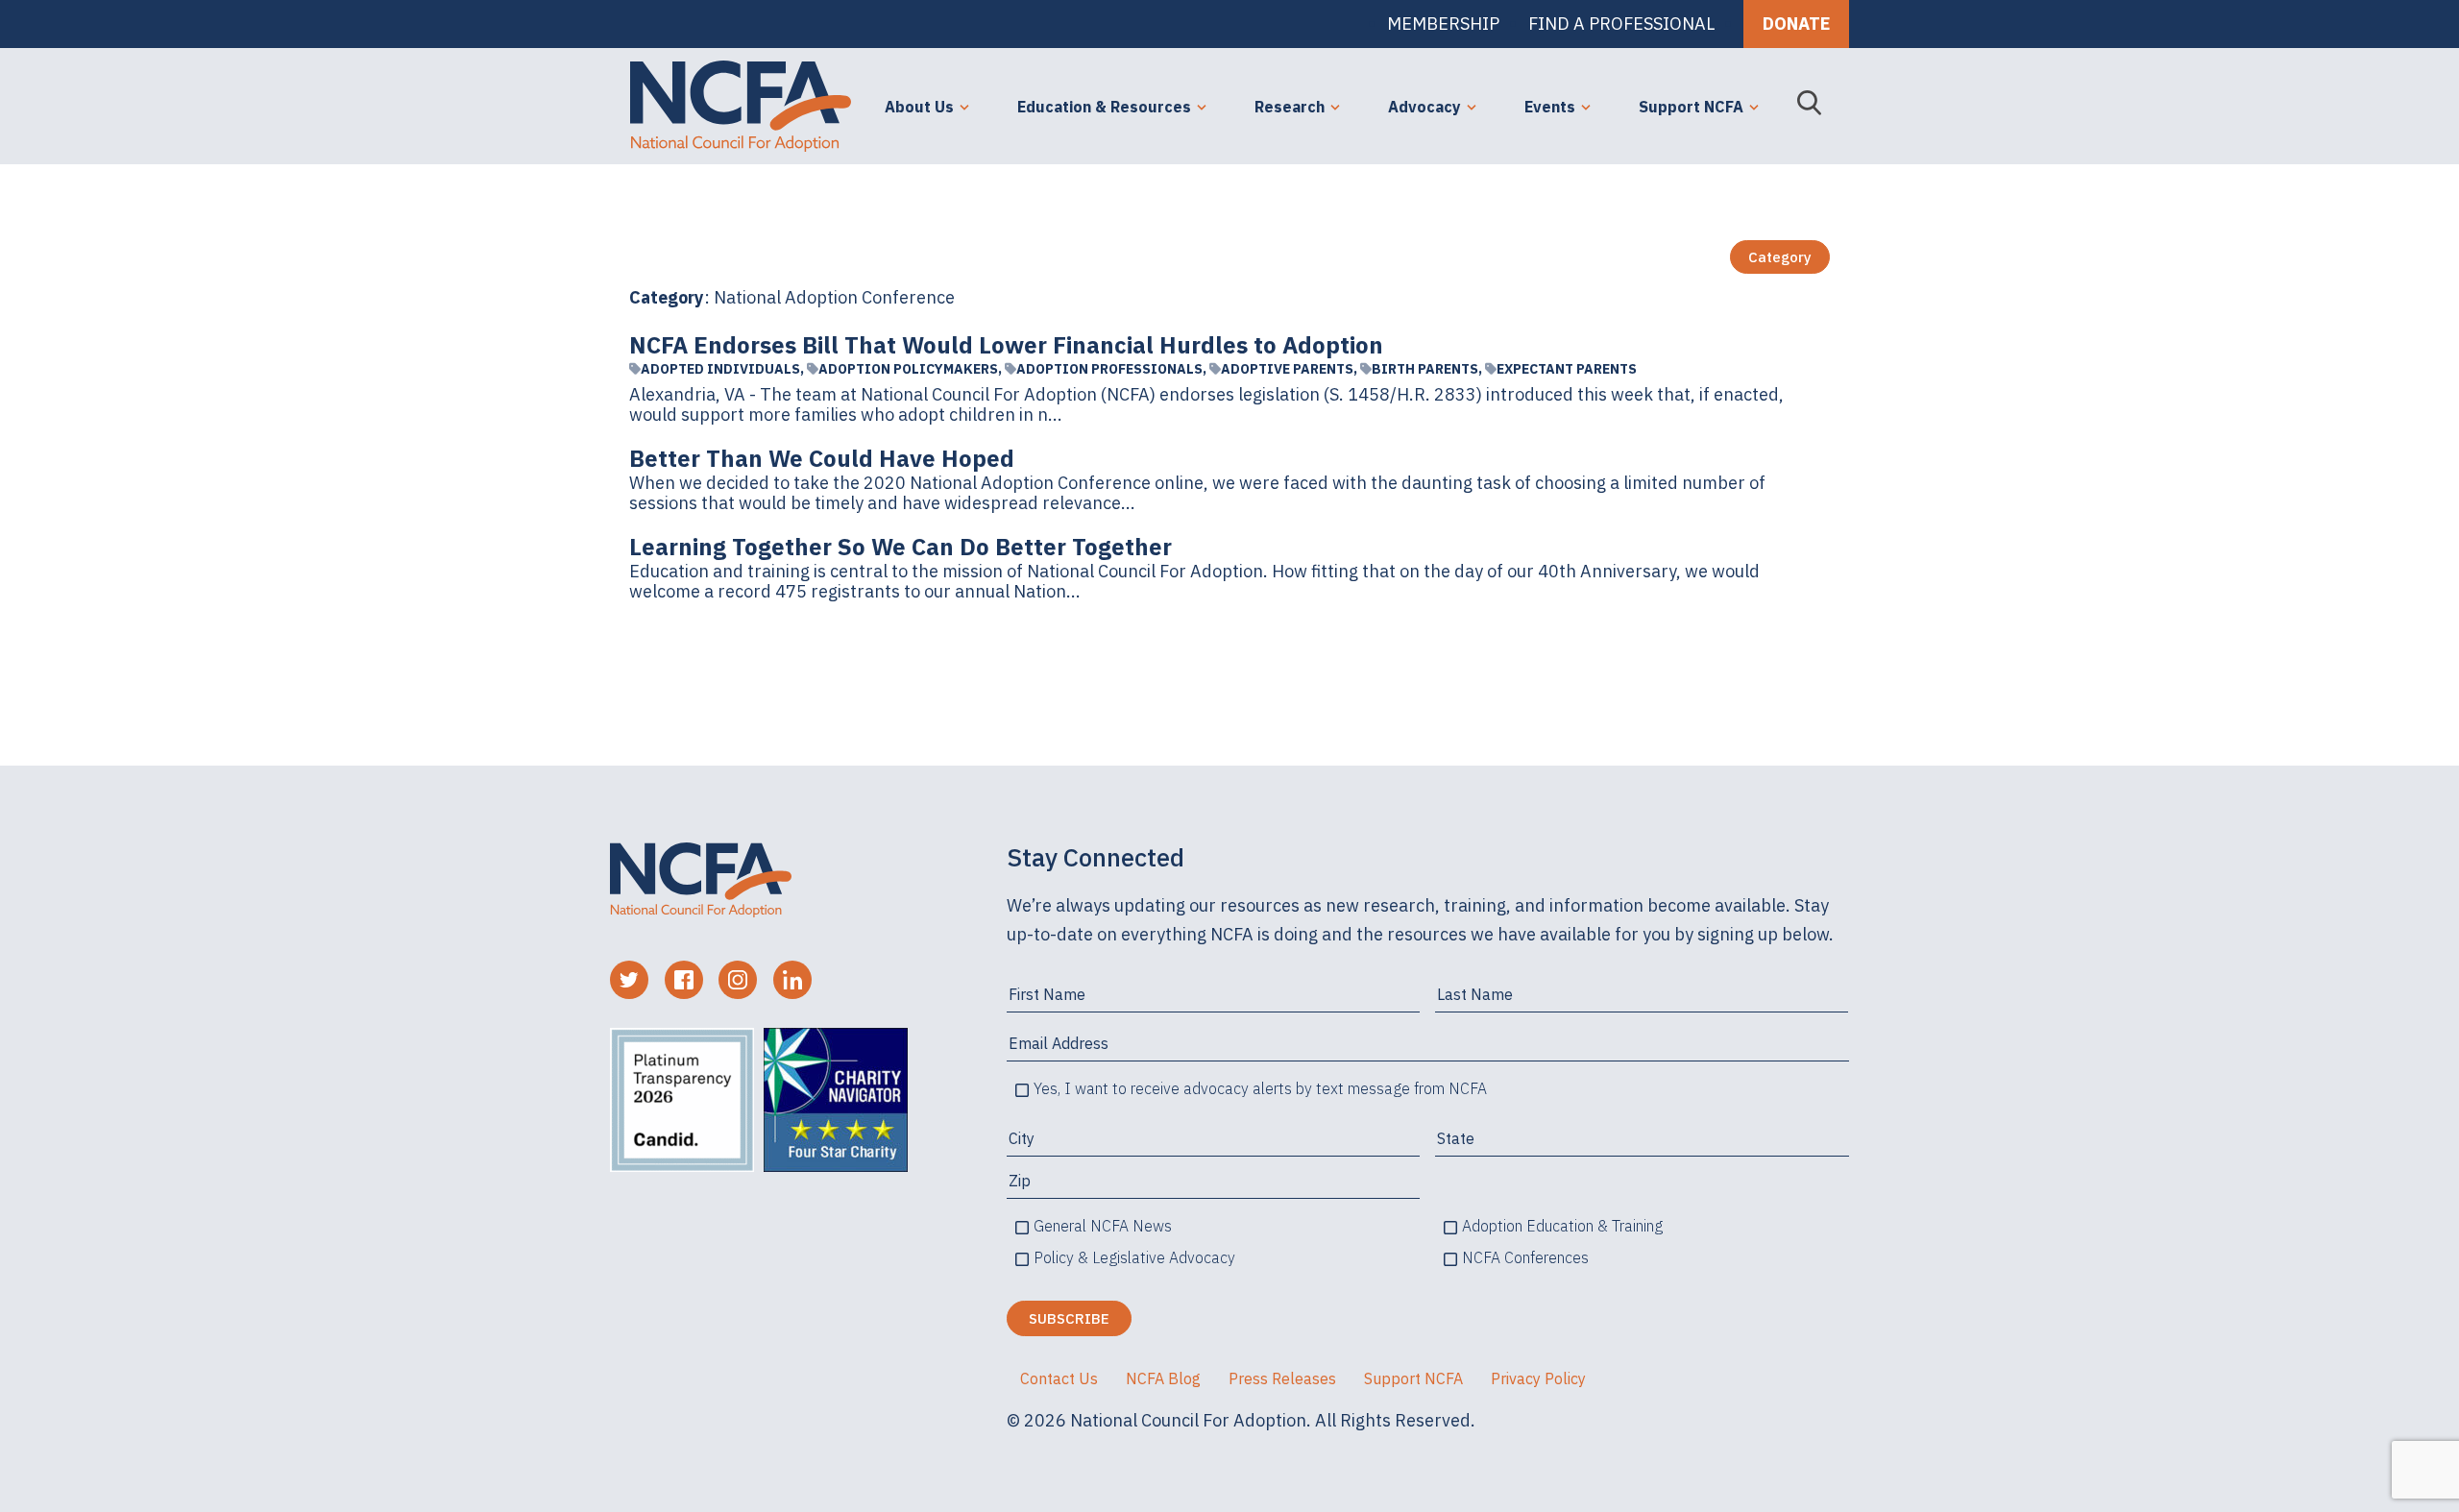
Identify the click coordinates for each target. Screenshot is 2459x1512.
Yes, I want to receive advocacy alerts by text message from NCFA (1260, 1088)
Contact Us (1059, 1378)
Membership (1443, 24)
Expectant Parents (1567, 369)
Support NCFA (1691, 107)
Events (1550, 107)
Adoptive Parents (1287, 369)
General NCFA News (1103, 1226)
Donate (1796, 24)
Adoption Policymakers (908, 369)
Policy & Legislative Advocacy (1134, 1257)
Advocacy (1424, 107)
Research (1290, 107)
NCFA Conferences (1525, 1257)
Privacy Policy (1538, 1378)
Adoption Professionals (1109, 369)
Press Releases (1282, 1378)
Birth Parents (1425, 369)
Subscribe (1069, 1318)
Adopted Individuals (720, 369)
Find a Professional (1621, 24)
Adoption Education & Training (1562, 1226)
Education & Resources (1104, 107)
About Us (919, 107)
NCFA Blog (1163, 1378)
